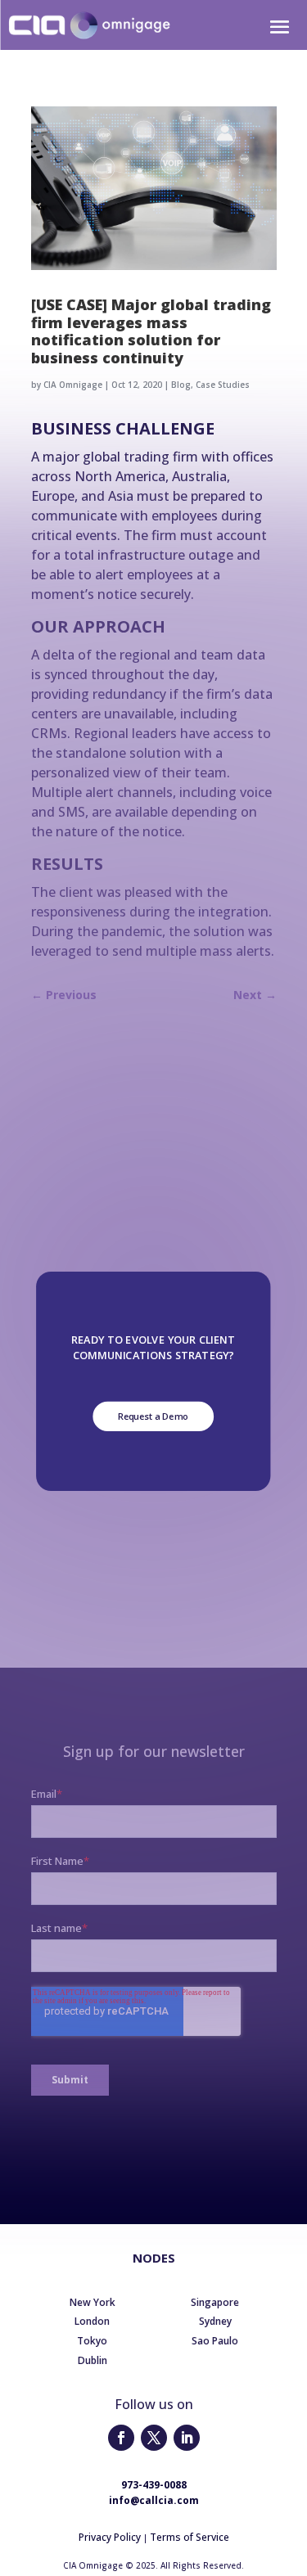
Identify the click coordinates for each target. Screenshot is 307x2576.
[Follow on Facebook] (121, 2438)
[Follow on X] (154, 2438)
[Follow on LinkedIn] (187, 2438)
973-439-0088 (154, 2485)
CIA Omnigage (73, 385)
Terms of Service (190, 2537)
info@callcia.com (154, 2500)
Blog (181, 385)
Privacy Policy (110, 2537)
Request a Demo (154, 1416)
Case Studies (223, 385)
